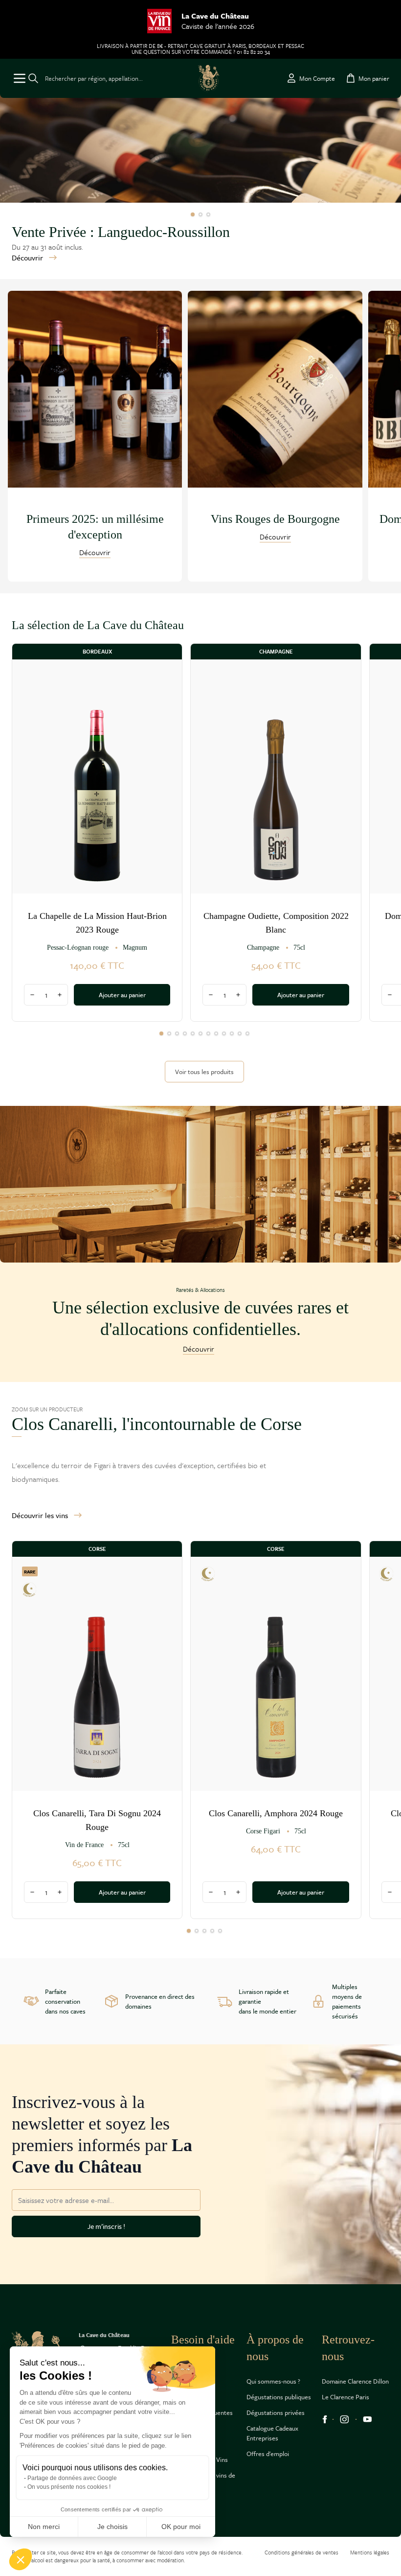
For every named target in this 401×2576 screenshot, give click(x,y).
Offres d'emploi (268, 2454)
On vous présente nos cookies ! (69, 2487)
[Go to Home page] (209, 78)
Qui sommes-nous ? (273, 2381)
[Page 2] (200, 214)
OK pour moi (181, 2527)
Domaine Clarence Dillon (355, 2381)
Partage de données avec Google (72, 2478)
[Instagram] (345, 2419)
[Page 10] (232, 1033)
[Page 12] (247, 1033)
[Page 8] (216, 1033)
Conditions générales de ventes (301, 2552)
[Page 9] (224, 1033)
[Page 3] (208, 214)
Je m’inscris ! (106, 2226)
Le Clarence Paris (345, 2397)
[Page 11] (240, 1033)
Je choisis (112, 2527)
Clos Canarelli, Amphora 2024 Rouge (276, 1813)
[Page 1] (193, 214)
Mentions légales (370, 2552)
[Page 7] (208, 1033)
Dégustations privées (276, 2412)
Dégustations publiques (279, 2397)
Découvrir (27, 258)
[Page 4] (185, 1033)
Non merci (44, 2527)
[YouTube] (368, 2419)
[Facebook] (325, 2419)
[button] (21, 2559)
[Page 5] (193, 1033)
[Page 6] (200, 1033)
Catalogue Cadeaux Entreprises (272, 2433)
